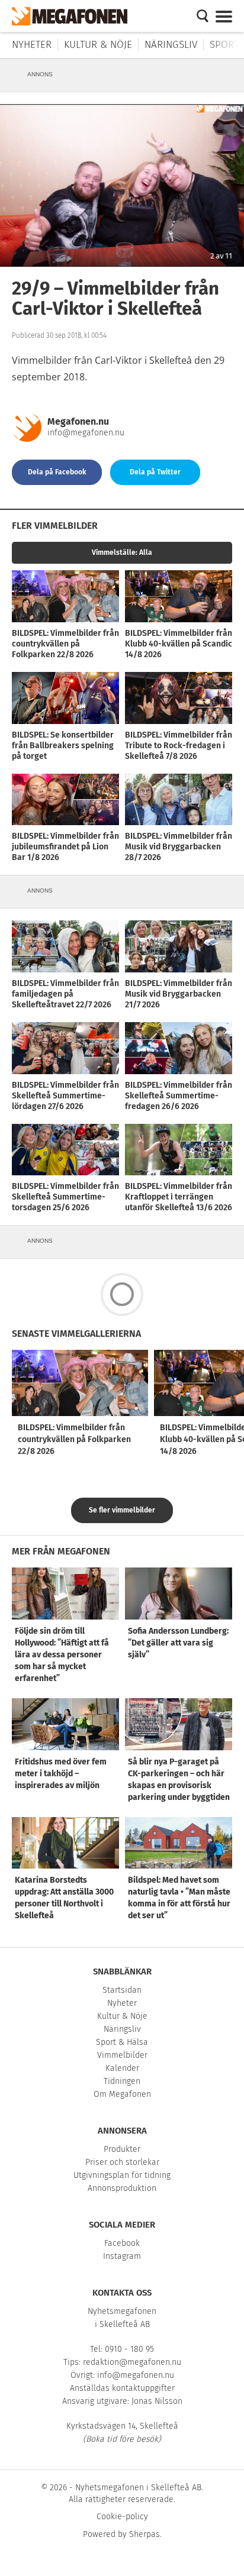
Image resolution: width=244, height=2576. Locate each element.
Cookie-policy (122, 2517)
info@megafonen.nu (86, 433)
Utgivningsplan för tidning (122, 2175)
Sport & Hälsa (122, 2042)
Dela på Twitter (155, 472)
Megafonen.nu (78, 421)
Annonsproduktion (122, 2188)
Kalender (122, 2068)
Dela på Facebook (57, 472)
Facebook (122, 2243)
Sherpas (145, 2534)
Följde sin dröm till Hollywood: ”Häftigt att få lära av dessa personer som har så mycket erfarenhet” (62, 1655)
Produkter (122, 2149)
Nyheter (32, 45)
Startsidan (122, 1990)
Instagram (122, 2256)
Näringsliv (171, 45)
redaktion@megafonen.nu (132, 2362)
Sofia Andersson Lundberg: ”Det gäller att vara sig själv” (178, 1643)
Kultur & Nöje (98, 45)
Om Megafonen (122, 2094)
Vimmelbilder (122, 2055)
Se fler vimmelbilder (122, 1510)
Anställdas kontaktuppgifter (122, 2388)
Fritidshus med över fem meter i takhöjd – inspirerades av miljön (61, 1774)
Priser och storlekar (122, 2162)
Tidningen (122, 2081)
